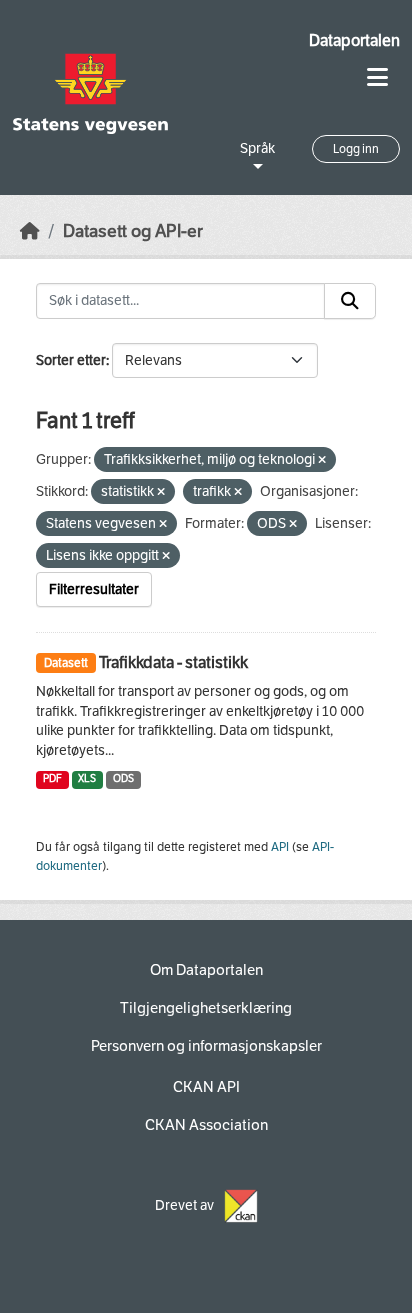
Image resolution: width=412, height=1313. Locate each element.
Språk (257, 148)
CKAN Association (206, 1125)
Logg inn (356, 149)
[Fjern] (322, 460)
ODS (123, 778)
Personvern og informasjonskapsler (206, 1046)
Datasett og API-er (133, 231)
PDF (52, 778)
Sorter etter (71, 360)
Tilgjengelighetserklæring (206, 1008)
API (280, 847)
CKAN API (206, 1087)
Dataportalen (354, 40)
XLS (87, 778)
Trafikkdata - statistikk (173, 662)
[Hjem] (30, 231)
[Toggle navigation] (377, 77)
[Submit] (350, 301)
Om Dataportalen (206, 970)
